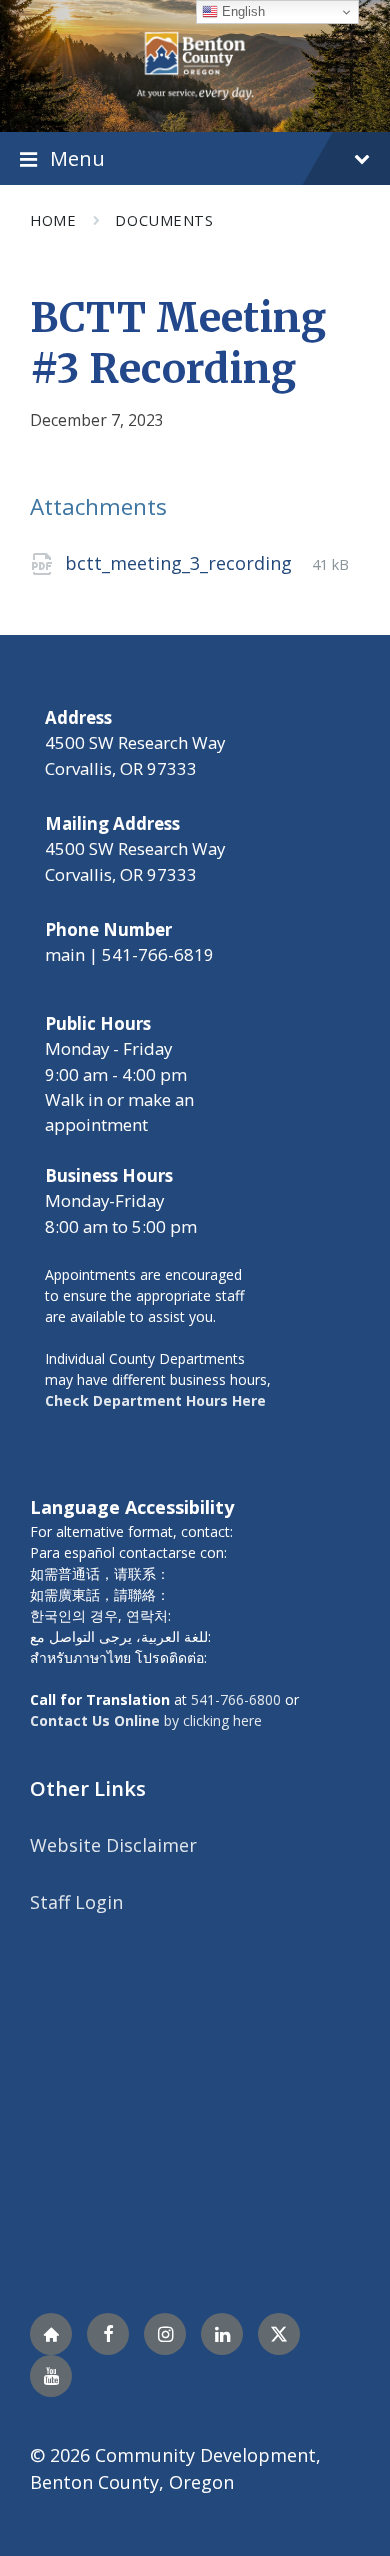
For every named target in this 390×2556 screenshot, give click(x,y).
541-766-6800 (236, 1699)
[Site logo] (195, 64)
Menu (77, 158)
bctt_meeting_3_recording (181, 563)
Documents (164, 220)
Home (53, 220)
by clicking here (146, 1720)
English (241, 11)
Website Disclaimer (113, 1845)
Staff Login (76, 1902)
